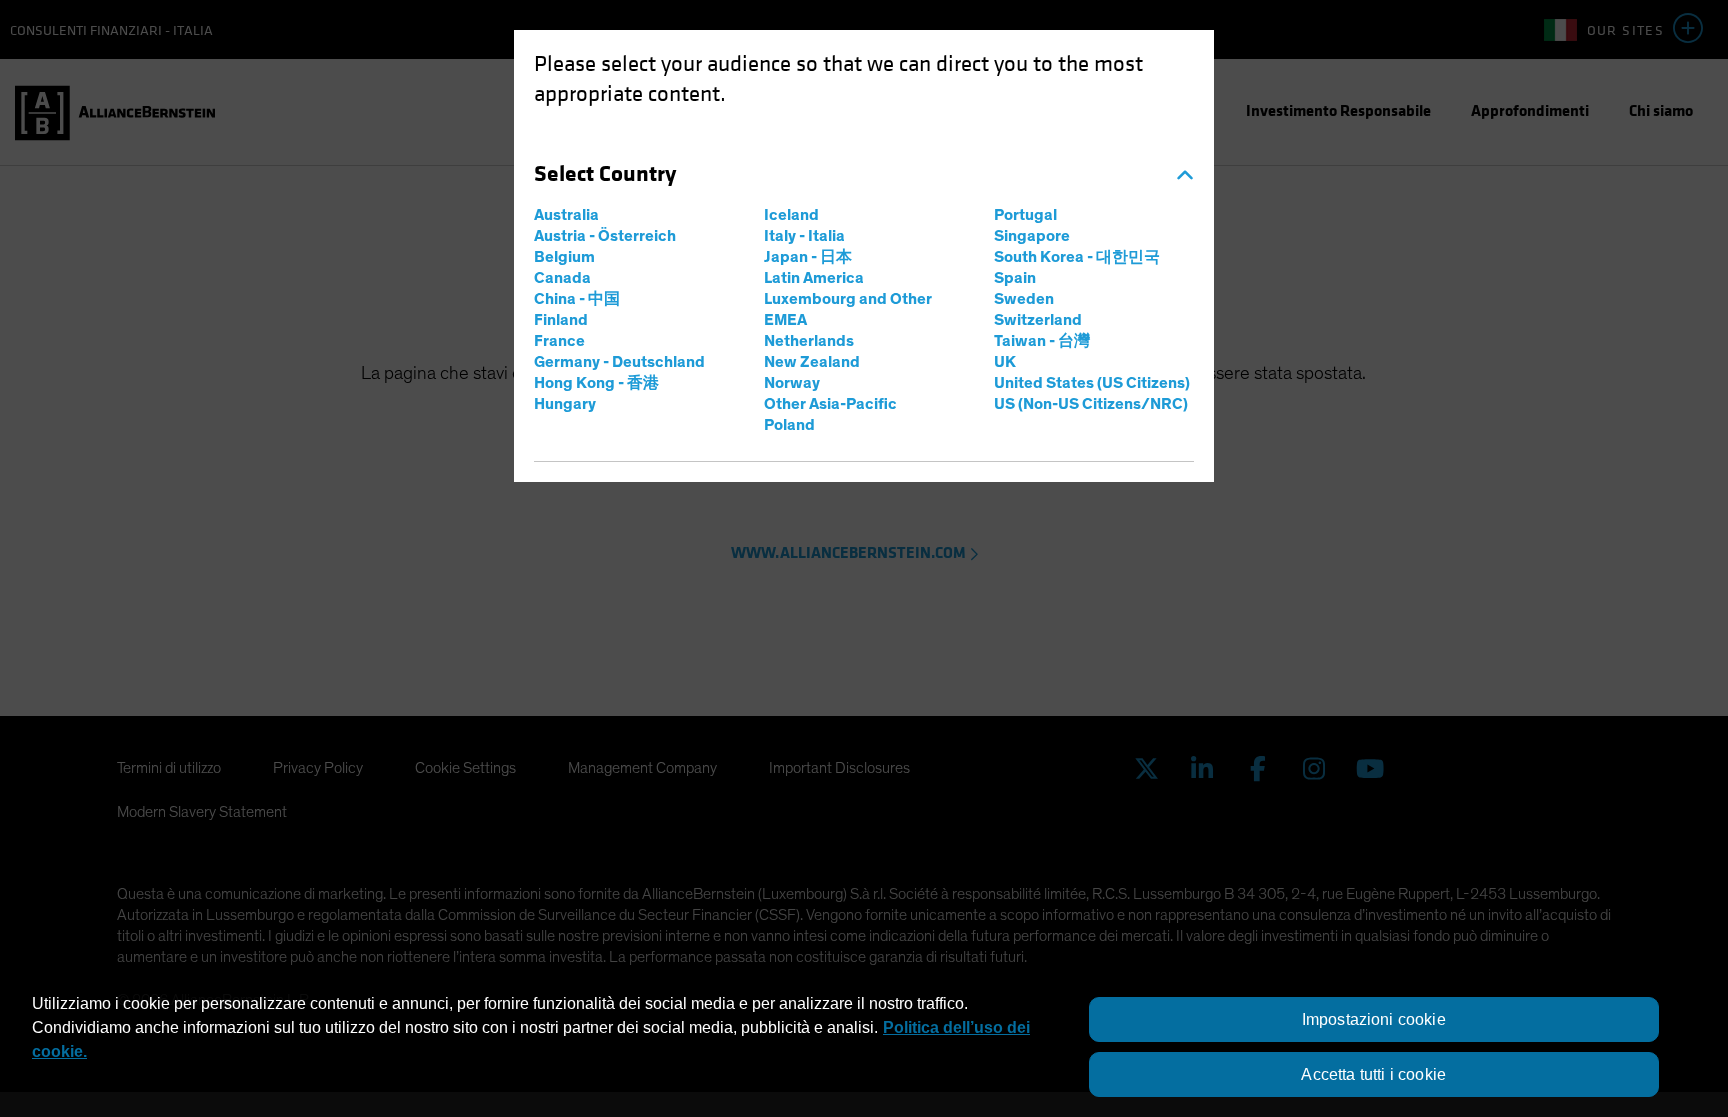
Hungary (565, 404)
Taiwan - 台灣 (1042, 341)
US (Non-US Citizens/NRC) (1091, 404)
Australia (566, 215)
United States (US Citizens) (1092, 383)
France (559, 341)
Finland (561, 320)
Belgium (564, 257)
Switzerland (1038, 320)
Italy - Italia (804, 236)
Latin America (814, 278)
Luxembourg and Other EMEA (848, 309)
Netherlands (809, 341)
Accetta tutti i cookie (1373, 1074)
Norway (792, 383)
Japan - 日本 (808, 257)
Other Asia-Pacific (830, 404)
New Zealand (812, 362)
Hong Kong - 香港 (596, 383)
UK (1005, 362)
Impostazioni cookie (1374, 1019)
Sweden (1024, 299)
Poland (789, 425)
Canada (562, 278)
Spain (1015, 278)
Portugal (1025, 215)
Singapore (1032, 236)
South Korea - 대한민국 (1077, 257)
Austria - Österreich (605, 236)
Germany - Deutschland (619, 362)
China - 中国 (577, 299)
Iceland (791, 215)
